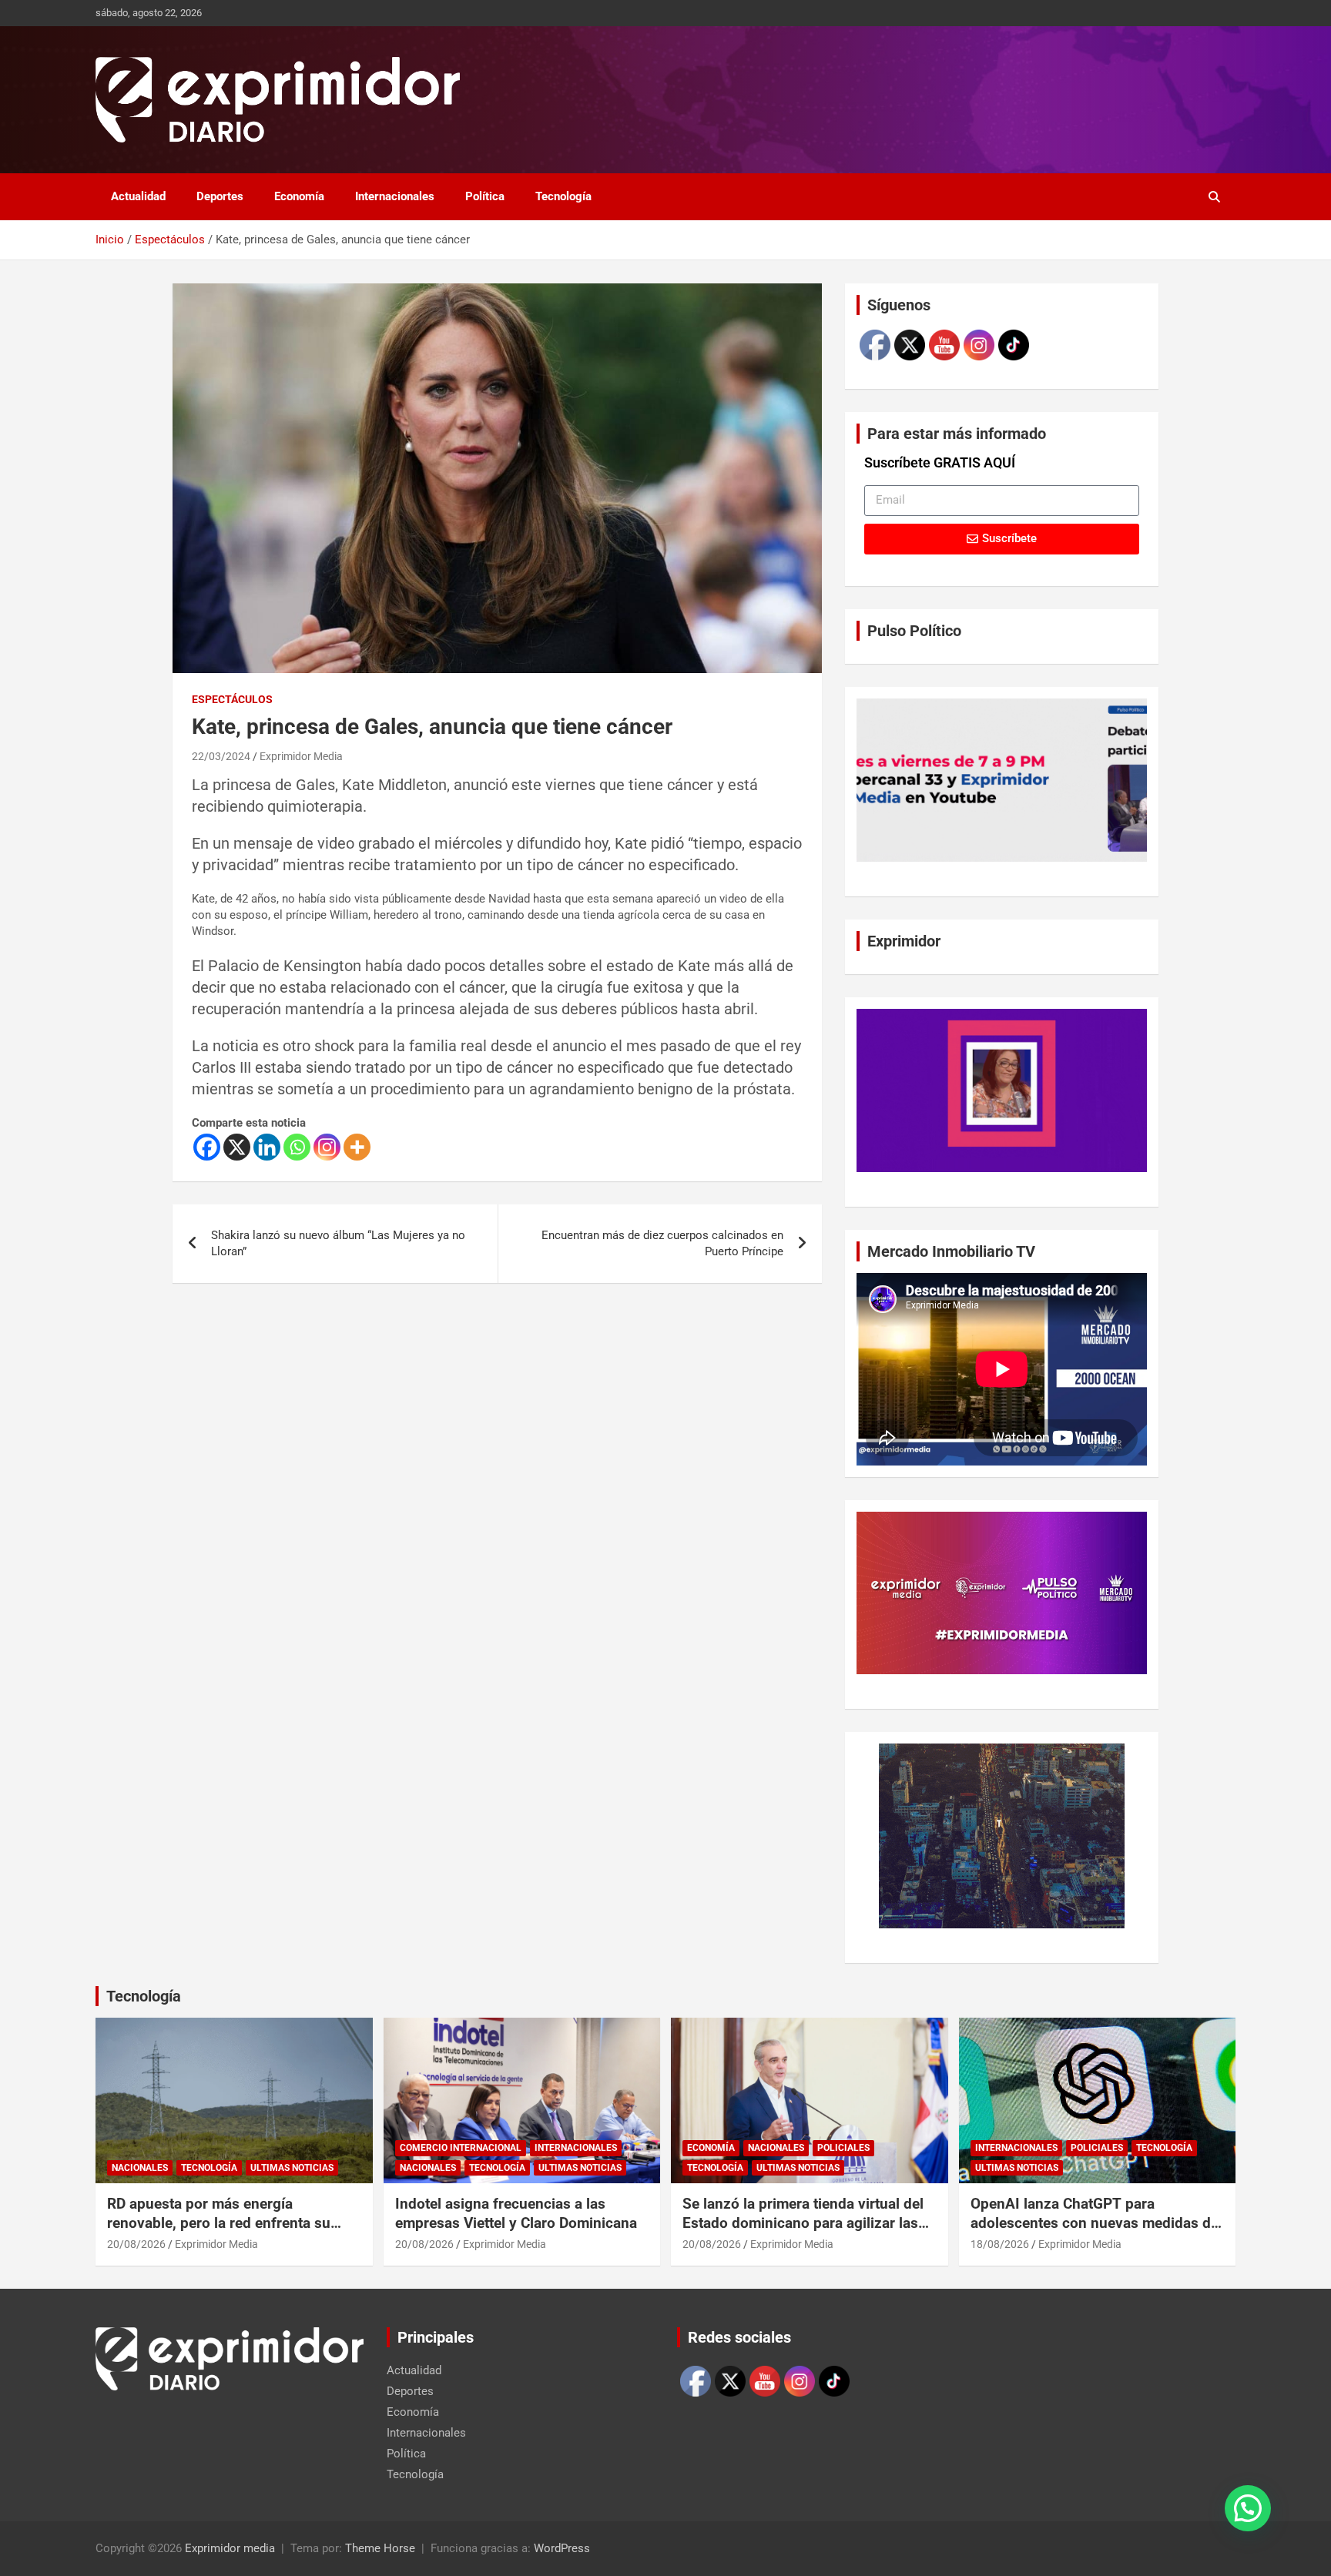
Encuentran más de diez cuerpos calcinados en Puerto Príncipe (662, 1243)
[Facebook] (207, 1147)
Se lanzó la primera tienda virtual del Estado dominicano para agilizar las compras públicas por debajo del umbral (803, 2232)
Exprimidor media (230, 2548)
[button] (1248, 2508)
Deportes (220, 196)
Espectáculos (232, 699)
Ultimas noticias (292, 2168)
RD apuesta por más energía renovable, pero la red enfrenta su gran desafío (219, 2223)
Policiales (843, 2148)
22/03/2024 (221, 756)
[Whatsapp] (297, 1147)
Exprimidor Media (301, 756)
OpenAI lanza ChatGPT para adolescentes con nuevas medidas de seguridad (1095, 2223)
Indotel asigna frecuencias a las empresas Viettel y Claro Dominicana (516, 2213)
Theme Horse (380, 2548)
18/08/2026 (1000, 2244)
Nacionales (140, 2168)
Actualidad (138, 196)
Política (485, 196)
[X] (237, 1147)
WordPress (562, 2548)
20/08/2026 (136, 2244)
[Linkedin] (267, 1147)
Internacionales (395, 196)
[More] (357, 1147)
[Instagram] (327, 1147)
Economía (299, 196)
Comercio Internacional (461, 2148)
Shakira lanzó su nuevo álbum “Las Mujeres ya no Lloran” (338, 1243)
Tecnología (563, 196)
